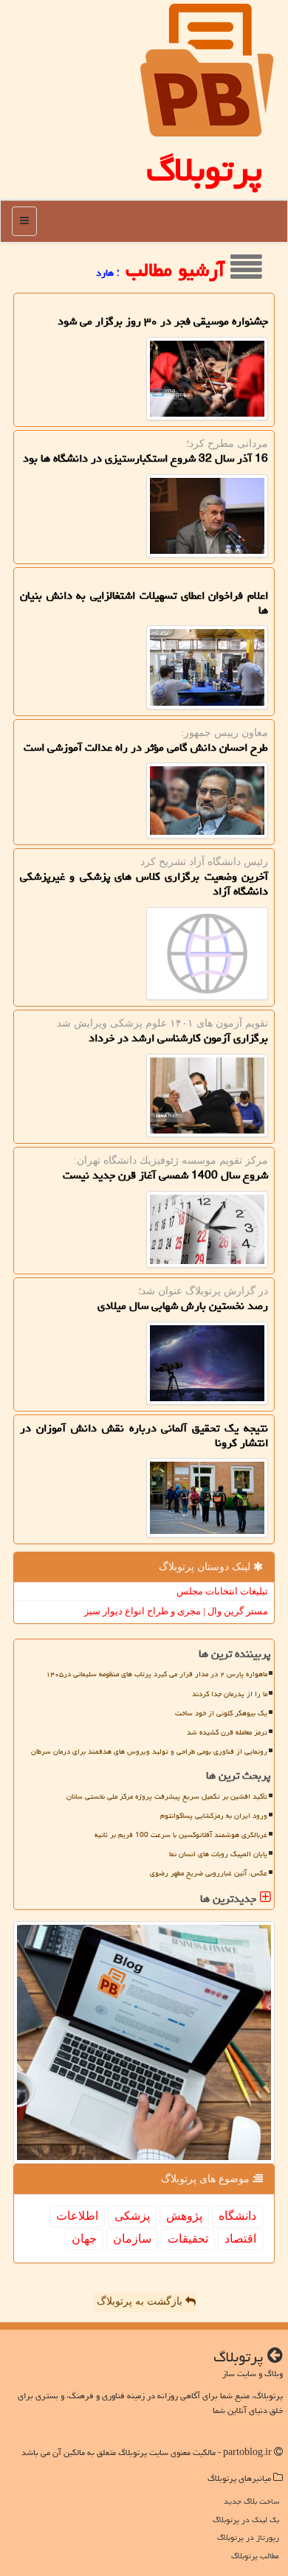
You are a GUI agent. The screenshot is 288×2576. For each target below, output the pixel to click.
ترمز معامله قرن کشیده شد (227, 1732)
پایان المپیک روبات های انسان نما (218, 1854)
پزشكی (132, 2216)
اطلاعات (77, 2216)
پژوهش (184, 2216)
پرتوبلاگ (204, 170)
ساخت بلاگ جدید (251, 2501)
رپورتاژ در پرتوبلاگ (248, 2537)
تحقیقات (188, 2239)
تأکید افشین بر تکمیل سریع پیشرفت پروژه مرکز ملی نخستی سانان (167, 1796)
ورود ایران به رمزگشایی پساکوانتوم (214, 1816)
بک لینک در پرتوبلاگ (246, 2520)
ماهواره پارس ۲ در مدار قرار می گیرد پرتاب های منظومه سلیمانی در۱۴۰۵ (157, 1674)
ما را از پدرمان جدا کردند (230, 1694)
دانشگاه (237, 2216)
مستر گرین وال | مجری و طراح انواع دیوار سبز (176, 1611)
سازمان (132, 2239)
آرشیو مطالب (178, 270)
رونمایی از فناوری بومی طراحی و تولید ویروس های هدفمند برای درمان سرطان (149, 1752)
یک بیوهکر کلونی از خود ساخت (221, 1713)
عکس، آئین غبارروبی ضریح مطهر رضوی (209, 1873)
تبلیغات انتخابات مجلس (222, 1591)
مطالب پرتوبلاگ (255, 2556)
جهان (84, 2239)
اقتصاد (240, 2239)
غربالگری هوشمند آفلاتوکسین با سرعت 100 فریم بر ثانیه (181, 1835)
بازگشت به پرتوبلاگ (141, 2301)
